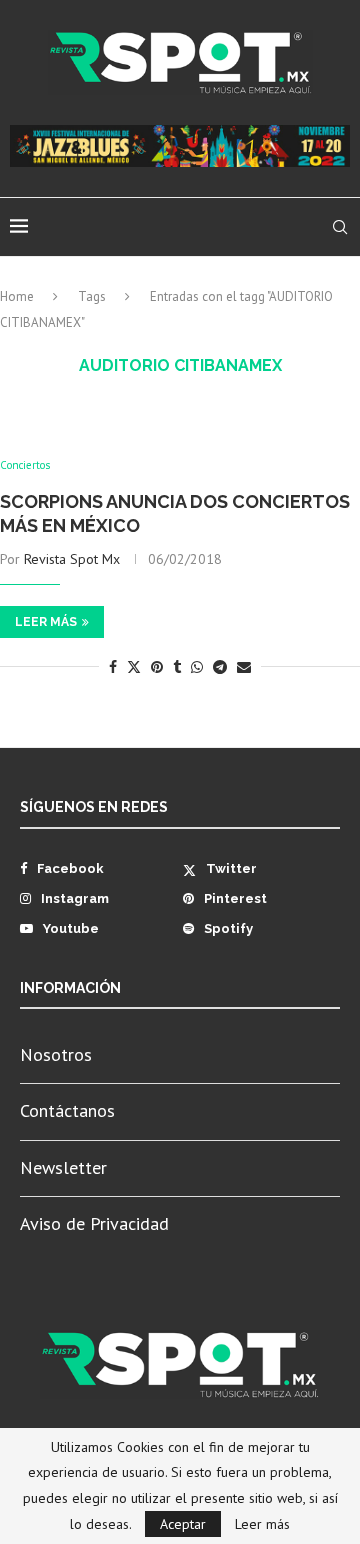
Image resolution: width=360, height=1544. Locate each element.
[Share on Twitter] (134, 667)
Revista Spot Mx (72, 559)
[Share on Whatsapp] (197, 667)
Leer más (46, 622)
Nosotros (56, 1054)
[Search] (340, 227)
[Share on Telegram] (220, 667)
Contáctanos (67, 1110)
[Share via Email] (244, 667)
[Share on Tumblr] (177, 667)
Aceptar (183, 1524)
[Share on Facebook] (113, 667)
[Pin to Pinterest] (157, 667)
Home (17, 296)
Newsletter (63, 1167)
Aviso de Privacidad (94, 1223)
